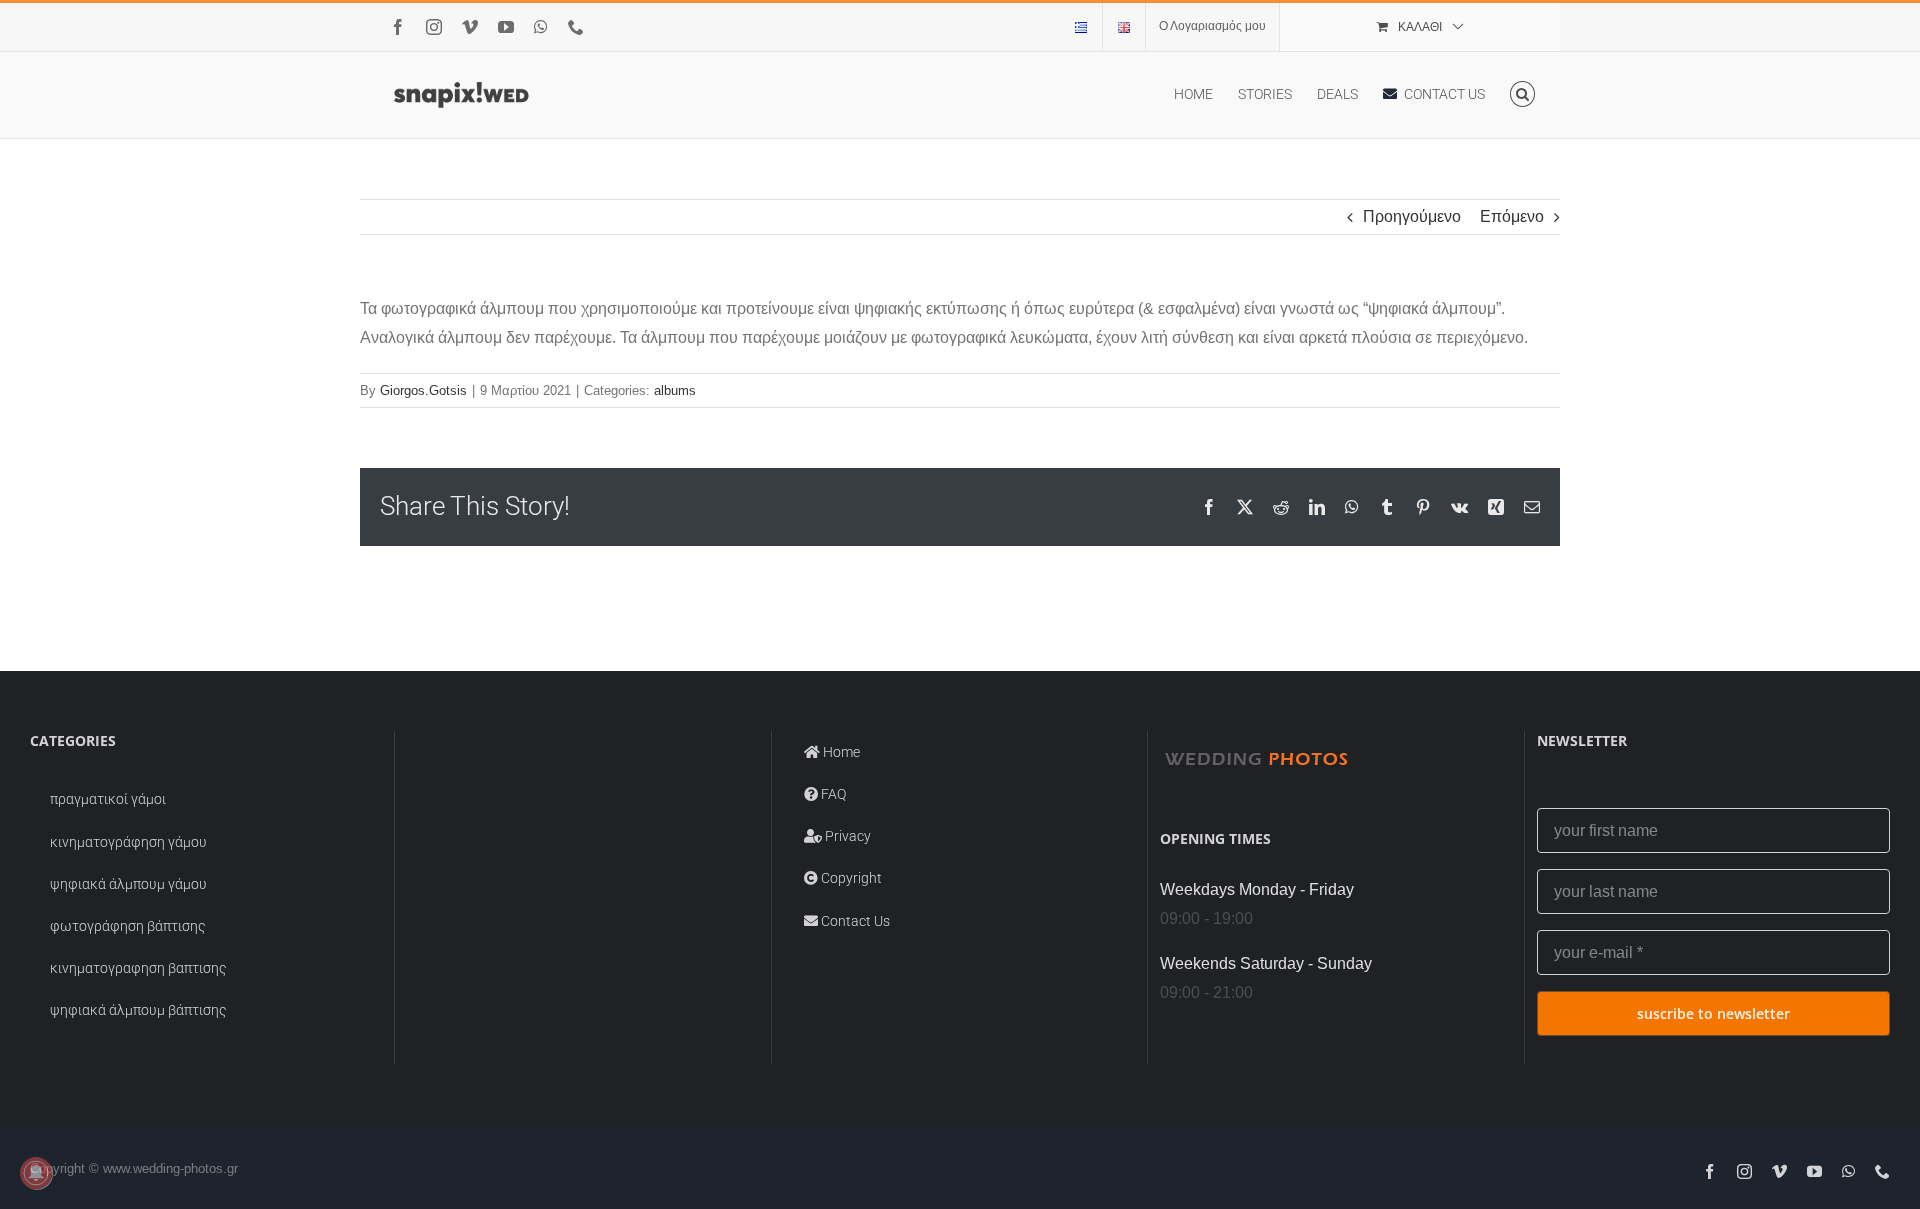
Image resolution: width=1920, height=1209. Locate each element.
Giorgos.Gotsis (423, 390)
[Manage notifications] (36, 1173)
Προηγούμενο (1412, 216)
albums (675, 390)
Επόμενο (1512, 216)
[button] (1522, 94)
